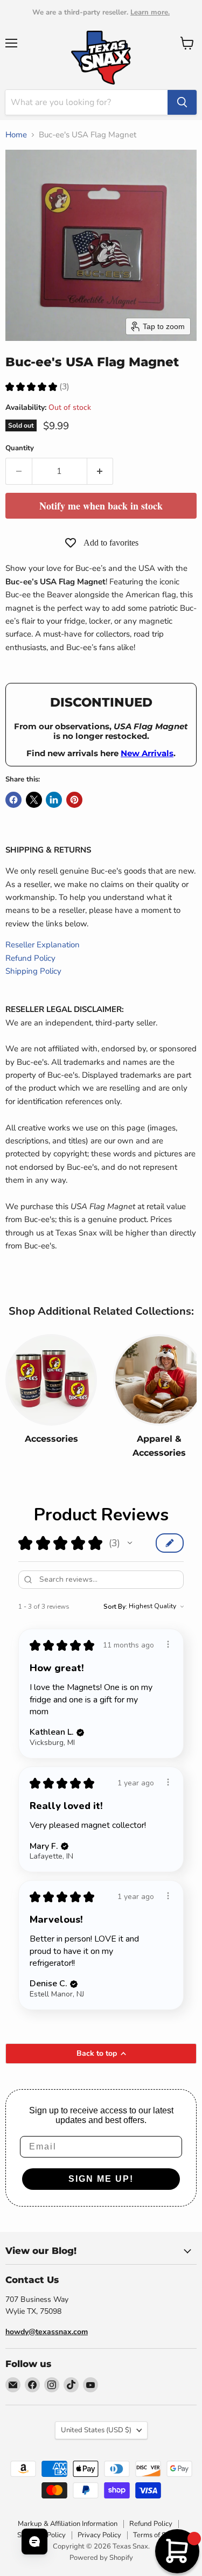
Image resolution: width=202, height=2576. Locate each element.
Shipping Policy (33, 971)
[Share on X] (34, 800)
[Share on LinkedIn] (54, 800)
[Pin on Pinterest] (74, 800)
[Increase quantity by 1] (100, 471)
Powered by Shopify (101, 2558)
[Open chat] (34, 2542)
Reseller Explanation (43, 945)
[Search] (182, 102)
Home (16, 135)
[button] (130, 1543)
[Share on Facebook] (13, 800)
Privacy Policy (99, 2535)
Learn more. (150, 12)
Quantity (20, 448)
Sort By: (115, 1607)
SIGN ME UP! (101, 2179)
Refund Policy (30, 958)
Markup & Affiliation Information (68, 2524)
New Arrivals (147, 753)
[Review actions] (168, 1644)
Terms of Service (159, 2535)
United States (96, 2430)
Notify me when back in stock (101, 506)
